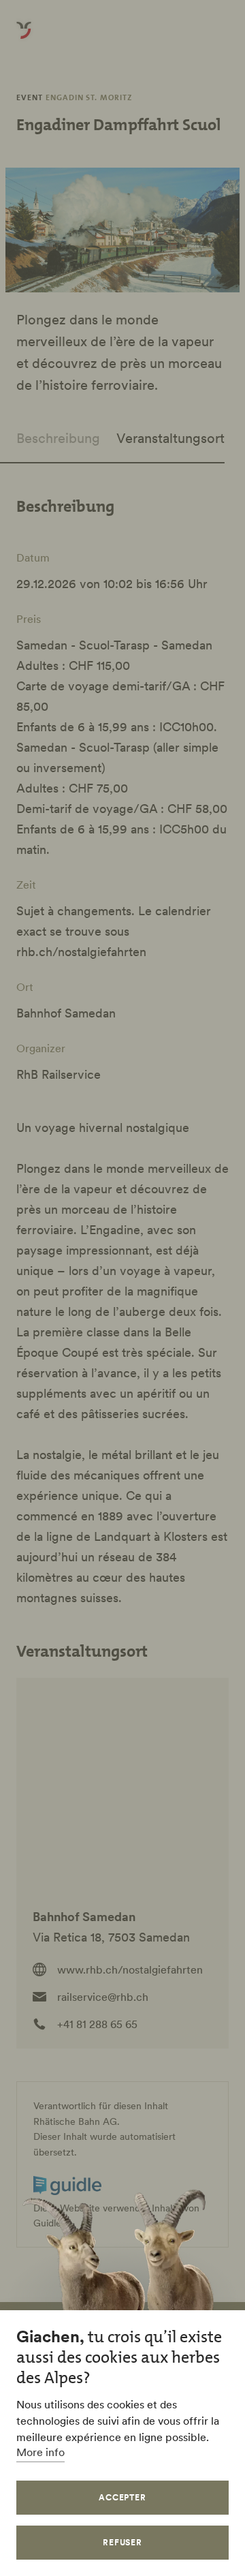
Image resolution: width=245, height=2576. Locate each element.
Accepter (123, 2497)
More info (40, 2452)
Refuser (123, 2542)
